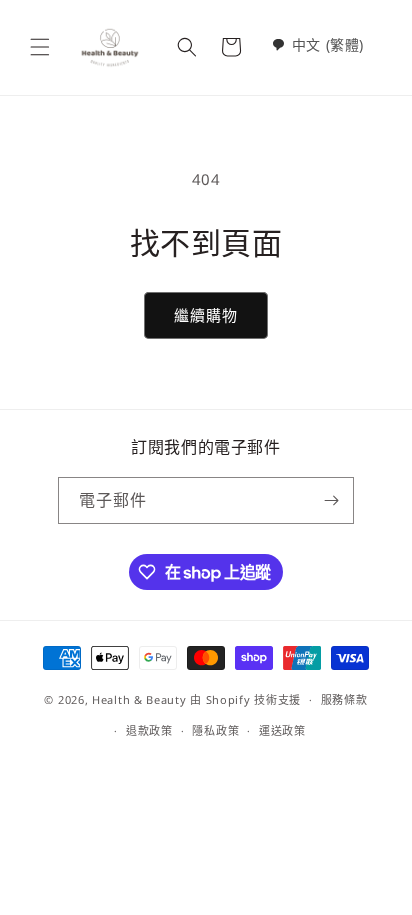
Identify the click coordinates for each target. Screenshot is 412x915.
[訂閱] (331, 500)
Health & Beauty (139, 699)
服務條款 (344, 699)
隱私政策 (215, 730)
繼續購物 (206, 315)
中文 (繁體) (328, 44)
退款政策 (149, 730)
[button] (40, 47)
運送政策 (282, 730)
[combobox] (317, 44)
